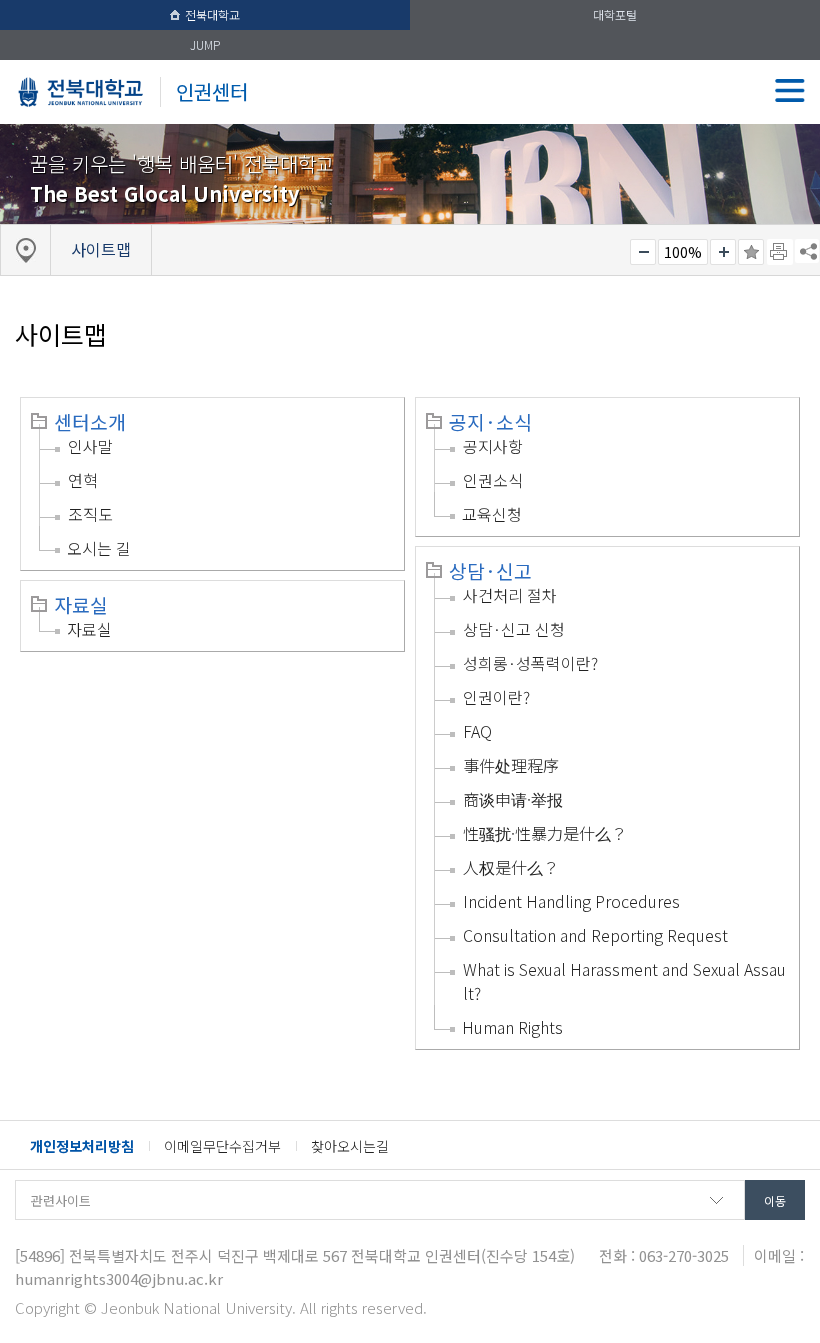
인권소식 (493, 480)
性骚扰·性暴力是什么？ (545, 833)
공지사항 (493, 446)
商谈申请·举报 (513, 799)
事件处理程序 (511, 765)
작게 (643, 252)
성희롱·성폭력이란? (530, 663)
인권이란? (496, 697)
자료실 (81, 605)
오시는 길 (99, 548)
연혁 (83, 480)
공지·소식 (490, 422)
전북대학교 (212, 14)
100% (683, 252)
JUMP (205, 44)
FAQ (477, 731)
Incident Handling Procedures (571, 901)
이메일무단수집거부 (222, 1146)
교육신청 (492, 514)
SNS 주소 (807, 251)
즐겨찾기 (751, 252)
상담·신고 (490, 571)
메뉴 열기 (790, 90)
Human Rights (512, 1027)
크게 (723, 252)
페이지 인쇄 (780, 252)
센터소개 (90, 422)
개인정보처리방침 (82, 1146)
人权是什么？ (511, 867)
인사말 (90, 446)
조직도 (90, 514)
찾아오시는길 (350, 1146)
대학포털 (615, 14)
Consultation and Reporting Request (595, 935)
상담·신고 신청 (514, 629)
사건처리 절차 (510, 595)
